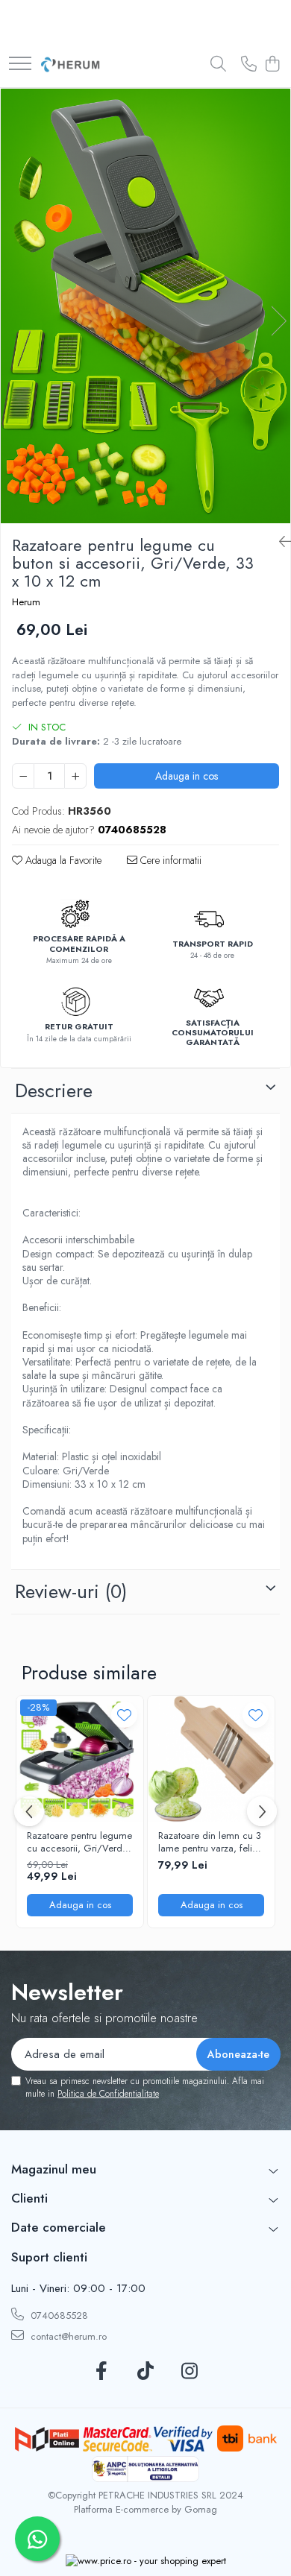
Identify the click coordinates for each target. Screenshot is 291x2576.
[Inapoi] (279, 542)
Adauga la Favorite (62, 860)
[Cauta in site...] (218, 65)
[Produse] (20, 64)
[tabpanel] (145, 306)
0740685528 (58, 2315)
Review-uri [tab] (71, 1591)
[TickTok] (146, 2372)
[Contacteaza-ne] (249, 65)
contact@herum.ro (67, 2336)
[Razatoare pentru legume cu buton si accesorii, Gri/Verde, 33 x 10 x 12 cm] (145, 306)
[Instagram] (190, 2372)
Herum (26, 602)
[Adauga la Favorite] (124, 1715)
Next (278, 321)
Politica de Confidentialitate (108, 2094)
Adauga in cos (187, 776)
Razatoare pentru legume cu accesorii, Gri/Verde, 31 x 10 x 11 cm (79, 1843)
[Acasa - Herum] (71, 65)
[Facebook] (102, 2372)
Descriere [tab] (54, 1090)
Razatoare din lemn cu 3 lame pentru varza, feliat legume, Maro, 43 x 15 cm (210, 1843)
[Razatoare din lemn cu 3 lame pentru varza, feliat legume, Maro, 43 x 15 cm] (211, 1759)
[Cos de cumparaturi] (272, 65)
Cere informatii (169, 860)
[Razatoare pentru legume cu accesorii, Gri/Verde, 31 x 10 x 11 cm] (80, 1759)
